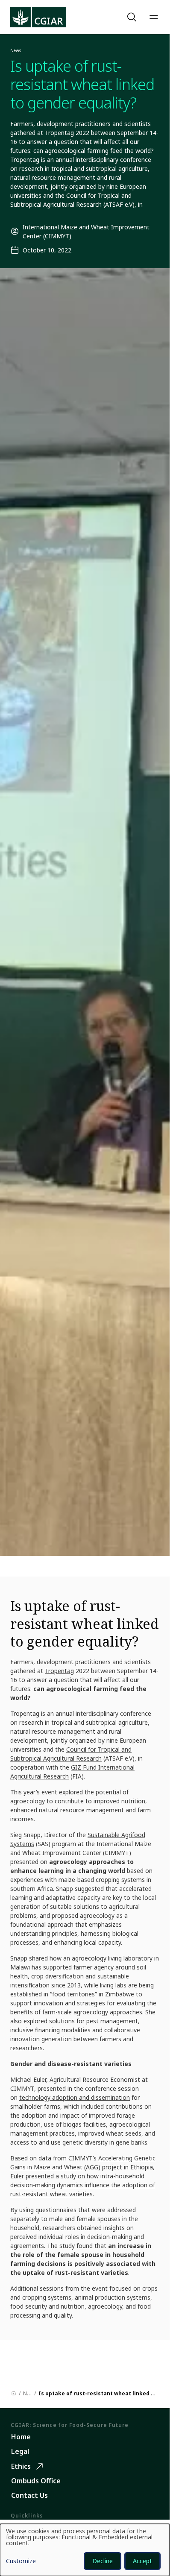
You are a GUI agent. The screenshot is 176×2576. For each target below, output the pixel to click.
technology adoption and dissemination (75, 2097)
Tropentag (59, 1671)
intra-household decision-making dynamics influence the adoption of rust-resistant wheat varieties (83, 2185)
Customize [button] (21, 2561)
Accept (142, 2561)
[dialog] (85, 2550)
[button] (133, 17)
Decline (103, 2561)
